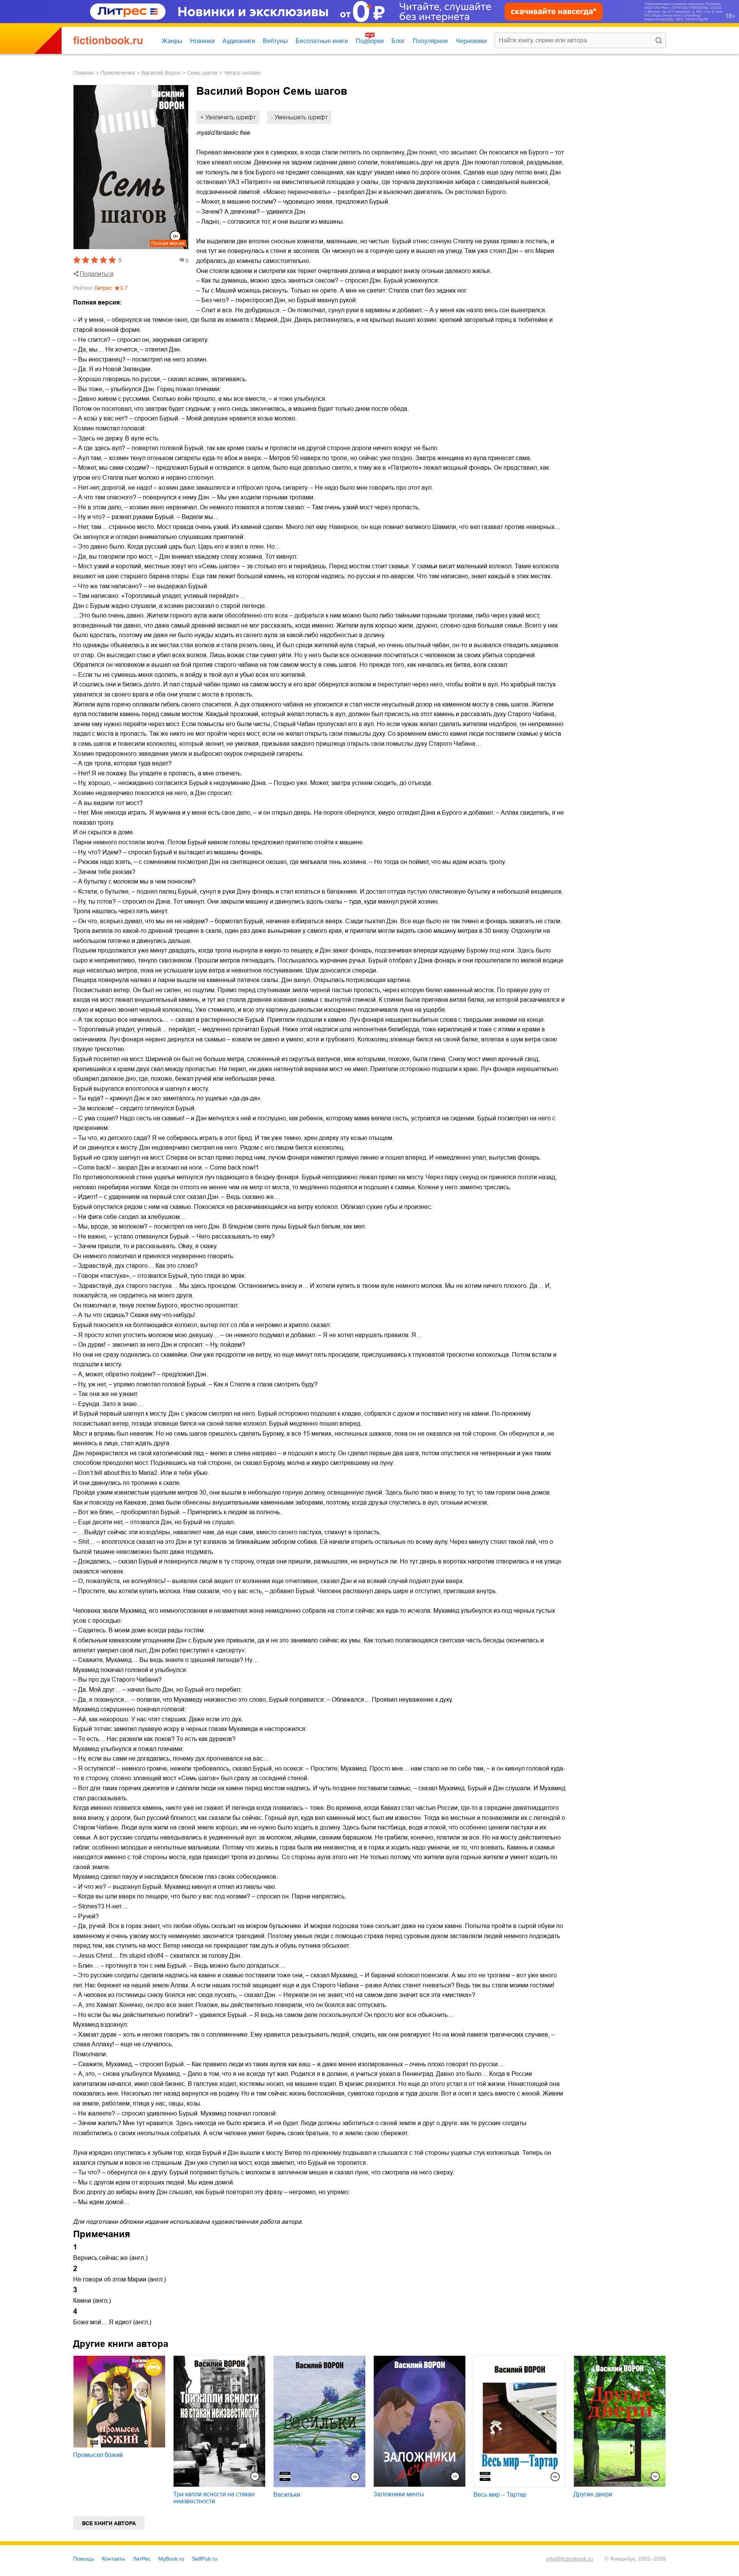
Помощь (84, 2559)
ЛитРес (142, 2559)
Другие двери (593, 2494)
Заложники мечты (399, 2494)
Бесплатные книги (322, 41)
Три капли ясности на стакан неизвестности (214, 2498)
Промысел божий (98, 2455)
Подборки (370, 41)
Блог (398, 41)
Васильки (287, 2495)
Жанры (172, 41)
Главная (84, 73)
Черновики (471, 41)
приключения (118, 73)
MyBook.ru (171, 2559)
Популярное (430, 41)
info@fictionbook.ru (570, 2559)
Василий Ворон (161, 73)
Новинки (202, 41)
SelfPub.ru (205, 2559)
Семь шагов (202, 73)
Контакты (114, 2559)
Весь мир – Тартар (500, 2495)
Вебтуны (275, 41)
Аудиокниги (239, 41)
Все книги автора (109, 2523)
